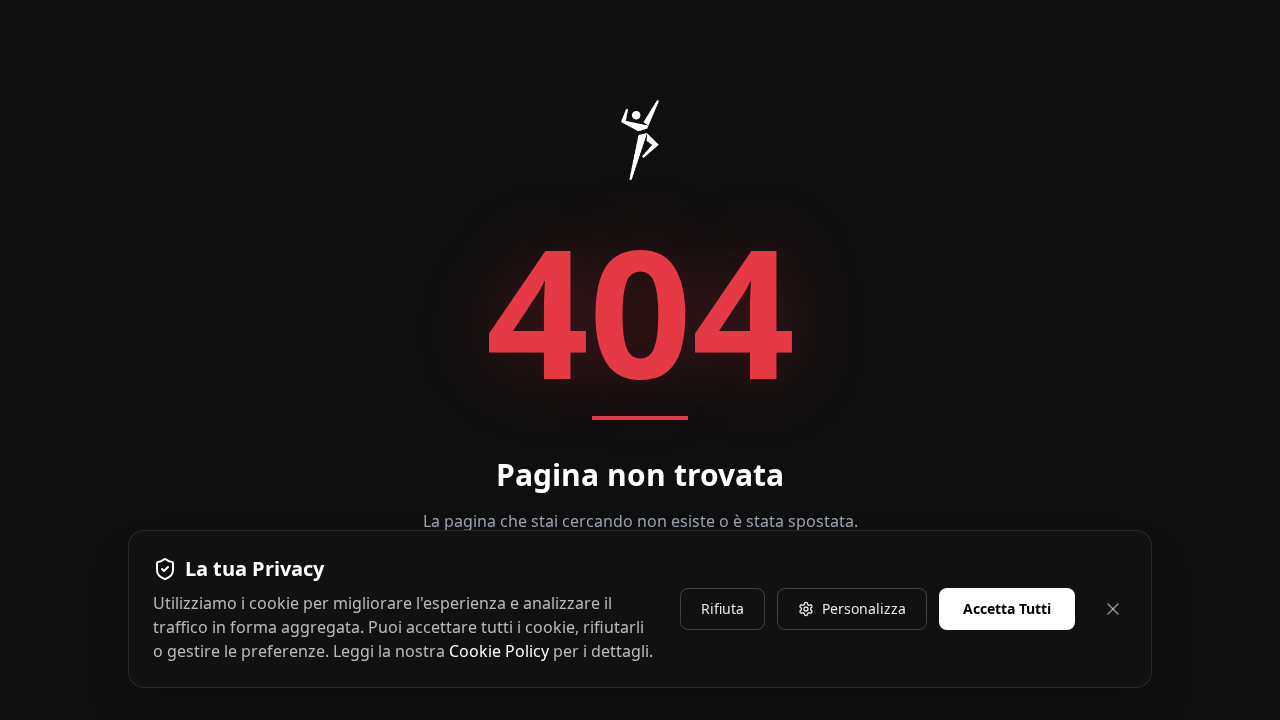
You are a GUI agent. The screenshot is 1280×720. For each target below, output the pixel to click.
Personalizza (864, 608)
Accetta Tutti (1007, 608)
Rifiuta (722, 608)
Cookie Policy (499, 651)
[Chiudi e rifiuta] (1113, 609)
